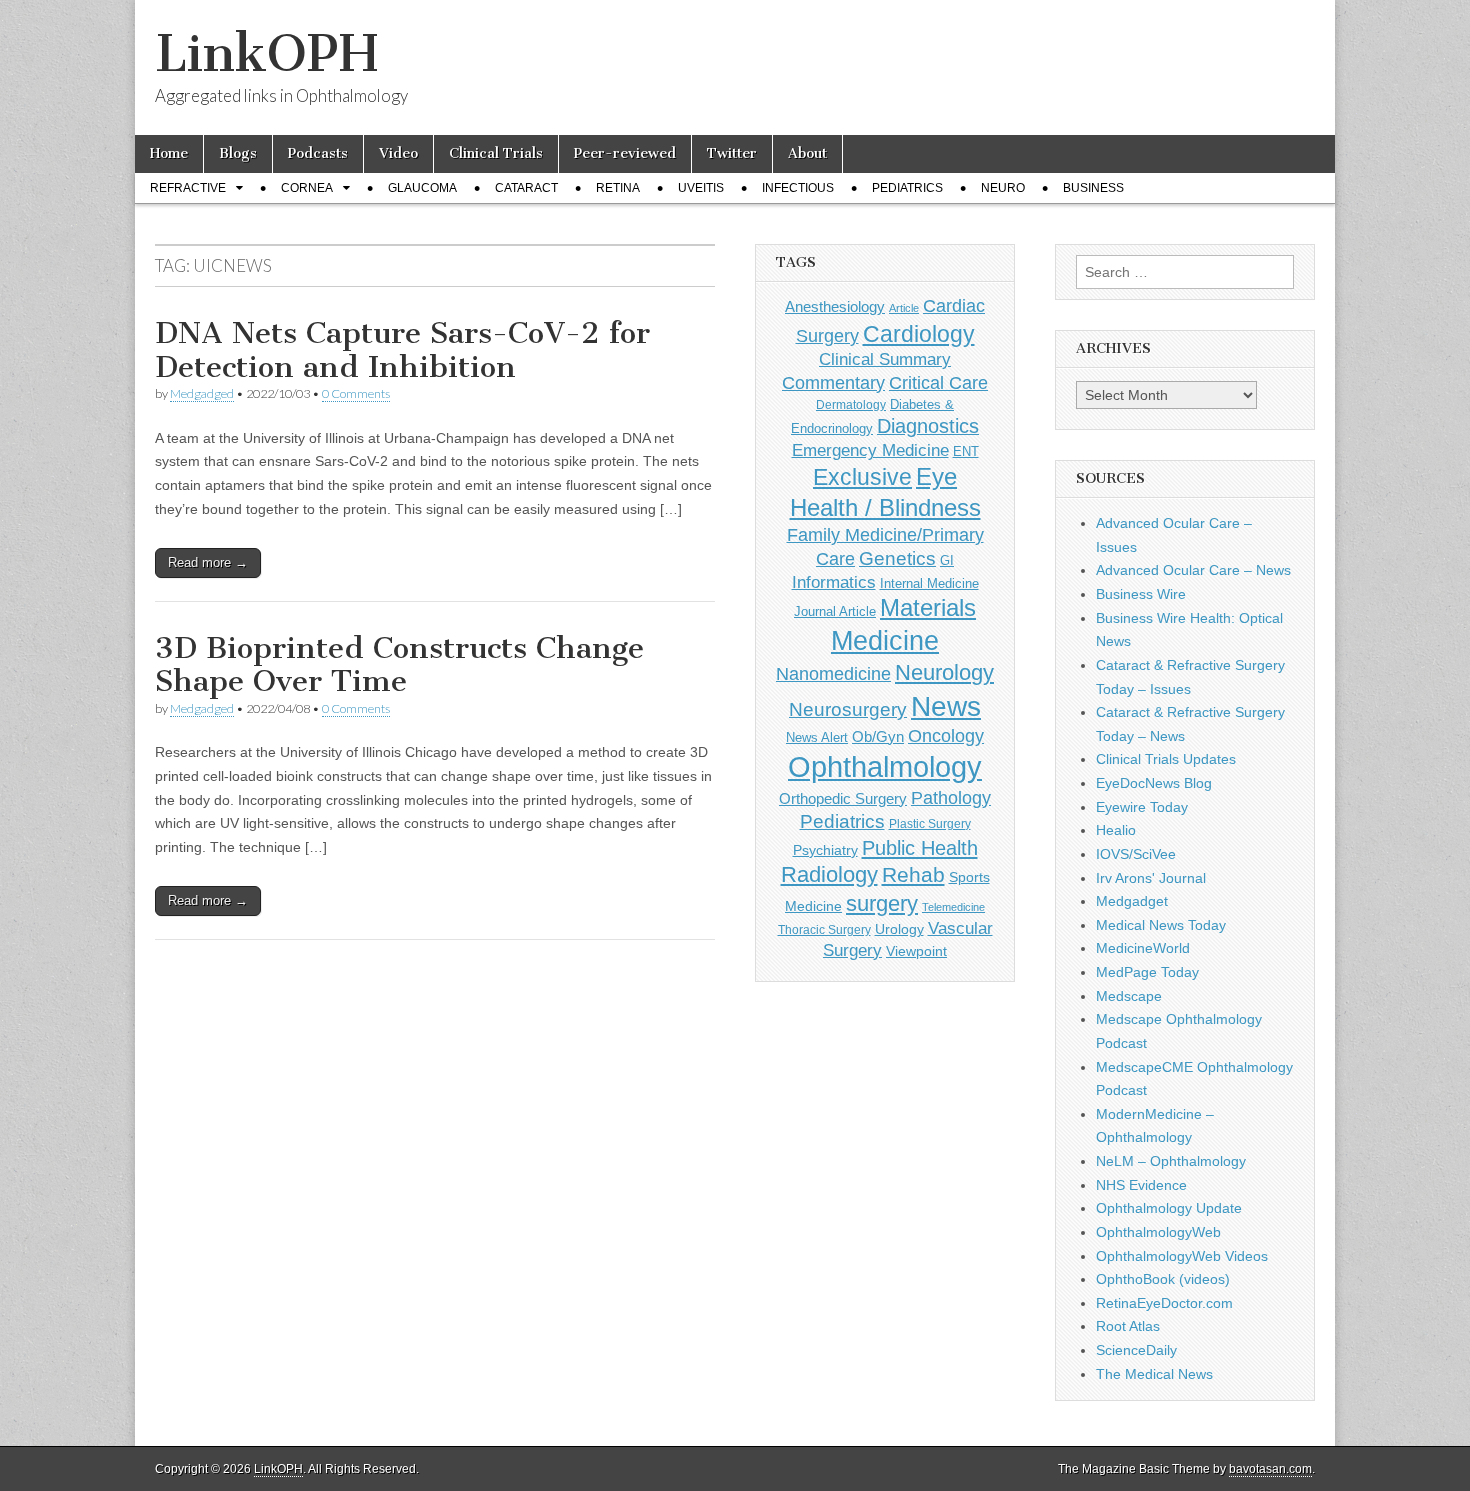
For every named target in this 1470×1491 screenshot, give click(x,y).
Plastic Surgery (930, 824)
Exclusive (862, 477)
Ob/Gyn (878, 736)
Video (398, 153)
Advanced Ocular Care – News (1193, 570)
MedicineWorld (1143, 948)
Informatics (834, 582)
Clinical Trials (496, 153)
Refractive (188, 188)
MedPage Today (1147, 972)
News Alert (817, 737)
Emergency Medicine (870, 450)
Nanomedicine (833, 674)
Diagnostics (928, 426)
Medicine (885, 641)
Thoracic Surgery (824, 930)
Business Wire (1141, 594)
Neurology (944, 672)
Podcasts (318, 153)
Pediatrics (907, 188)
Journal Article (835, 611)
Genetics (897, 558)
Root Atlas (1128, 1326)
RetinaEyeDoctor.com (1164, 1303)
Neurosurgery (848, 709)
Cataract (526, 188)
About (807, 153)
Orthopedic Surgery (843, 798)
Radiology (829, 874)
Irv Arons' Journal (1151, 878)
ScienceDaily (1136, 1350)
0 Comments (356, 393)
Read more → (208, 562)
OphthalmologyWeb (1158, 1232)
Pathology (951, 798)
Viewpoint (916, 951)
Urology (899, 929)
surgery (882, 903)
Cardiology (919, 334)
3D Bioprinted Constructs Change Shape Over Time (399, 665)
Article (904, 308)
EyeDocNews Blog (1154, 783)
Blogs (238, 153)
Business (1093, 188)
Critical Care (938, 383)
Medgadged (202, 393)
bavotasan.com (1270, 1469)
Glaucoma (422, 188)
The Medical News (1154, 1374)
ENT (966, 452)
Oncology (946, 736)
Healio (1116, 830)
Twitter (732, 153)
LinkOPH (266, 53)
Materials (928, 608)
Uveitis (701, 188)
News (946, 706)
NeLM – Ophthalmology (1171, 1161)
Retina (618, 188)
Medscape (1129, 996)
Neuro (1003, 188)
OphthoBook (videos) (1163, 1279)
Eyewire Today (1142, 807)
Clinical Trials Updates (1166, 759)
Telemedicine (953, 907)
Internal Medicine (929, 584)
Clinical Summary (885, 359)
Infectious (798, 188)
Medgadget (1132, 901)
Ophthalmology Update (1169, 1208)
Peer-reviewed (625, 153)
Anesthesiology (835, 306)
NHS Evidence (1141, 1185)
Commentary (833, 382)
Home (169, 153)
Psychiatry (825, 850)
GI (947, 560)
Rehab (913, 874)
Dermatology (851, 405)
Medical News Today (1161, 925)
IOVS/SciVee (1136, 854)
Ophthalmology (885, 766)
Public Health (920, 848)
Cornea (307, 188)
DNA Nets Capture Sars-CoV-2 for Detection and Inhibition (402, 350)
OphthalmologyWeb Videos (1182, 1256)
